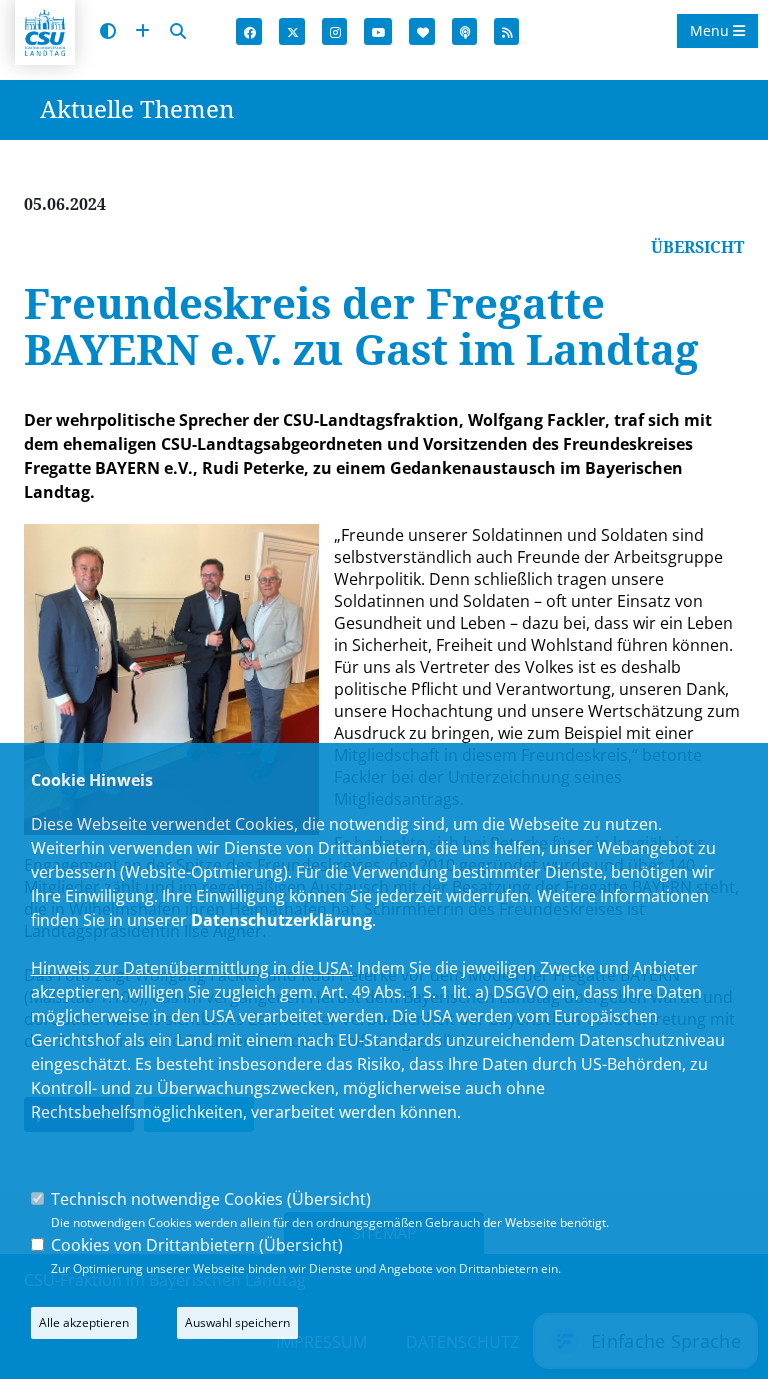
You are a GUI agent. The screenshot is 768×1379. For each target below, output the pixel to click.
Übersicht (329, 1199)
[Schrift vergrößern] (142, 31)
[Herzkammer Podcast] (465, 32)
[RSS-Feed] (507, 32)
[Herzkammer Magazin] (423, 32)
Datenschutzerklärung (281, 920)
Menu (711, 30)
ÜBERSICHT (697, 247)
